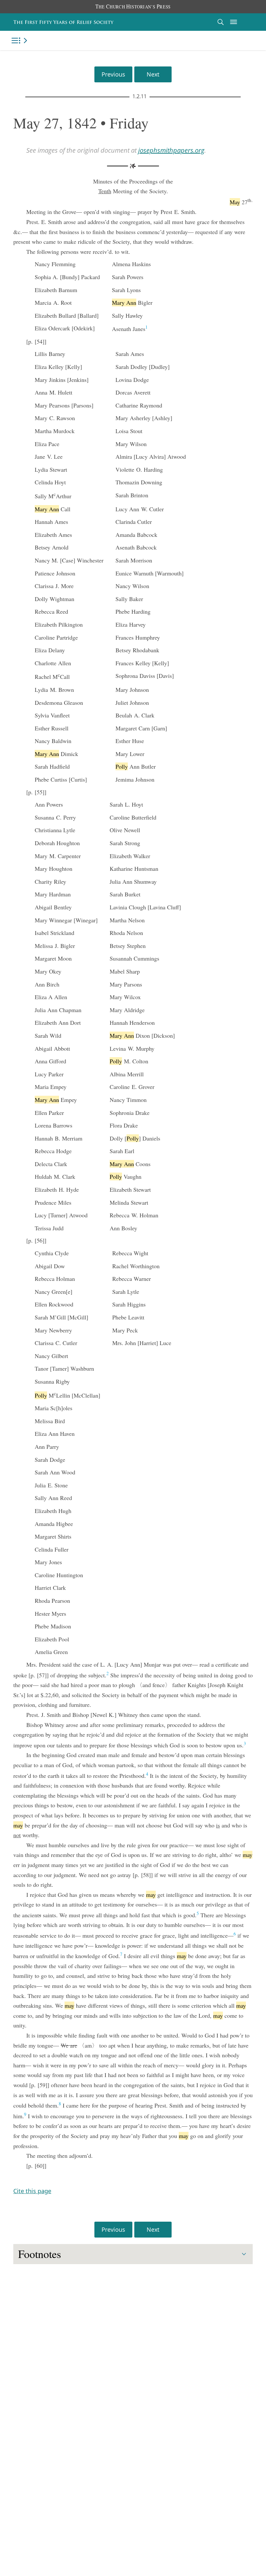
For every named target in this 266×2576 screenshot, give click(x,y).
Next (153, 74)
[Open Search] (221, 22)
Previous (113, 74)
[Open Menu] (234, 22)
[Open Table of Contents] (20, 41)
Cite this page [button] (32, 2191)
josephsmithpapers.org (171, 150)
